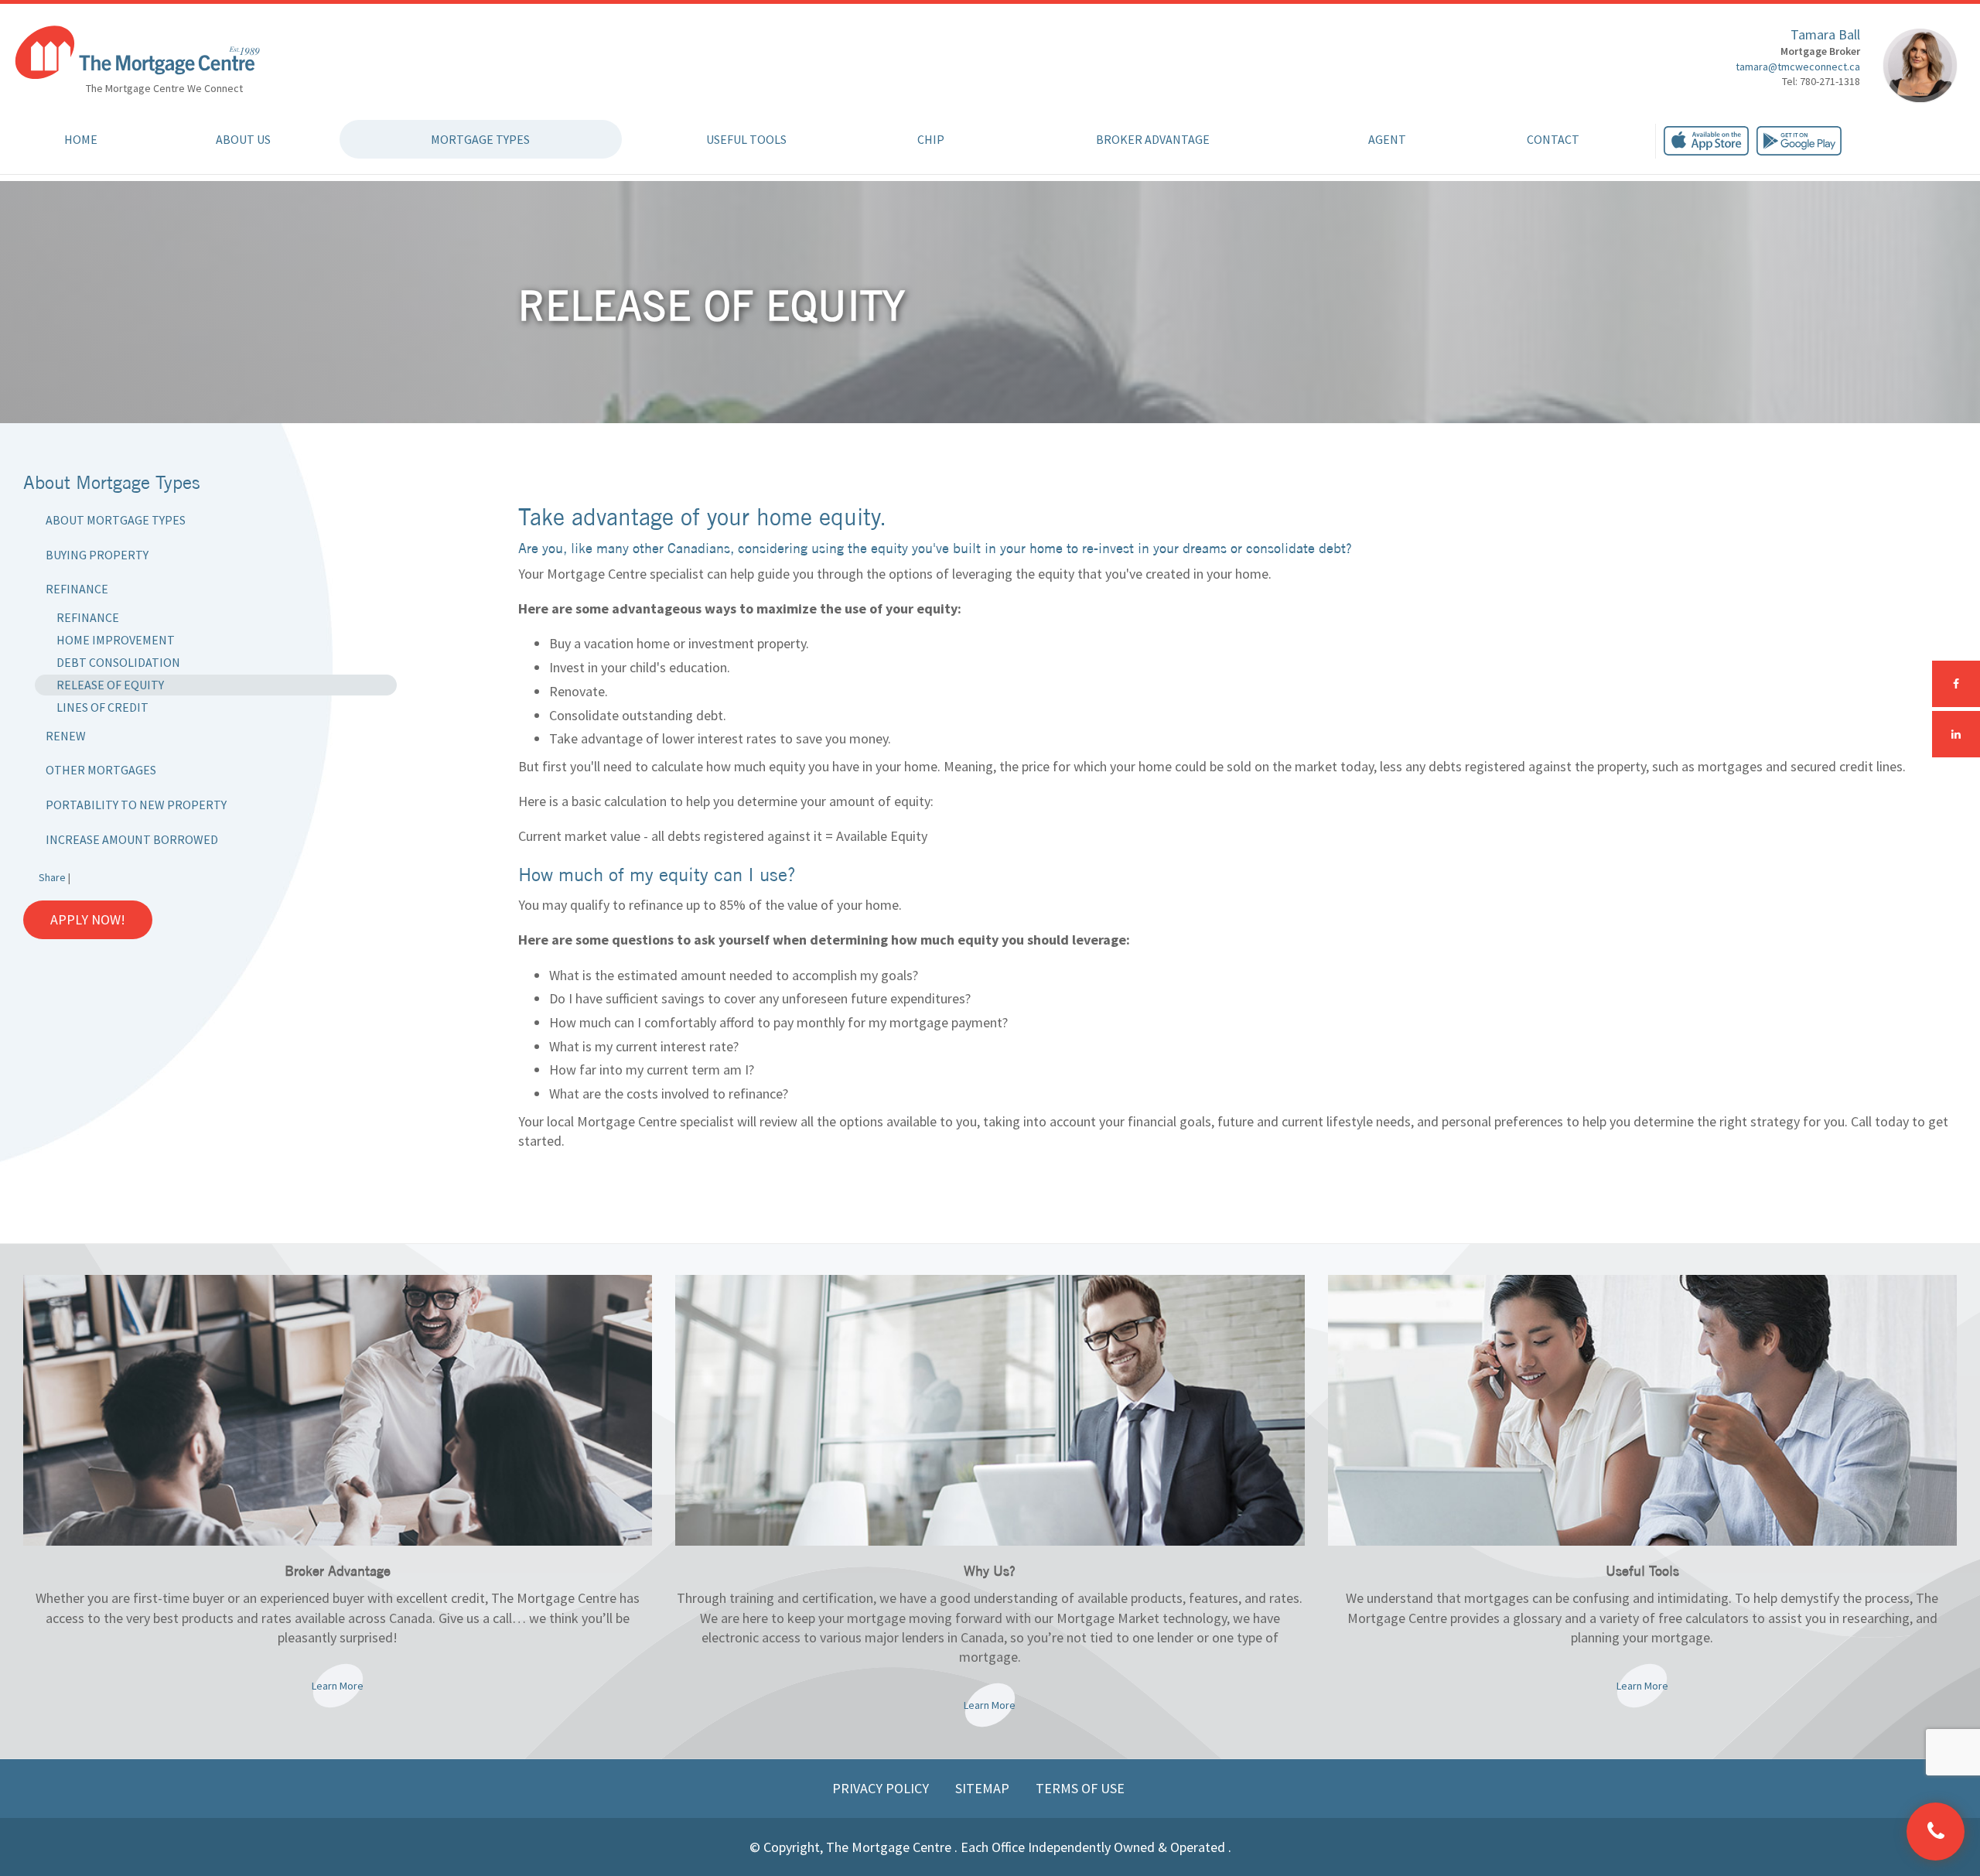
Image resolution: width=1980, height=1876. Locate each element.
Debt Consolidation (118, 662)
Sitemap (984, 1788)
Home (81, 139)
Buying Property (97, 555)
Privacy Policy (882, 1788)
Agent (1387, 139)
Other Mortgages (101, 770)
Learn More (338, 1686)
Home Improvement (116, 640)
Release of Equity (110, 685)
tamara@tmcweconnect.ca (1798, 67)
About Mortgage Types (116, 520)
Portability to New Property (136, 805)
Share (52, 877)
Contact (1553, 139)
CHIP (931, 139)
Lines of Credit (102, 707)
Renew (66, 736)
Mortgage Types (480, 139)
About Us (243, 139)
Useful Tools (746, 139)
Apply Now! (88, 919)
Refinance (77, 589)
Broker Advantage (1153, 139)
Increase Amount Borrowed (132, 839)
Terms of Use (1080, 1788)
